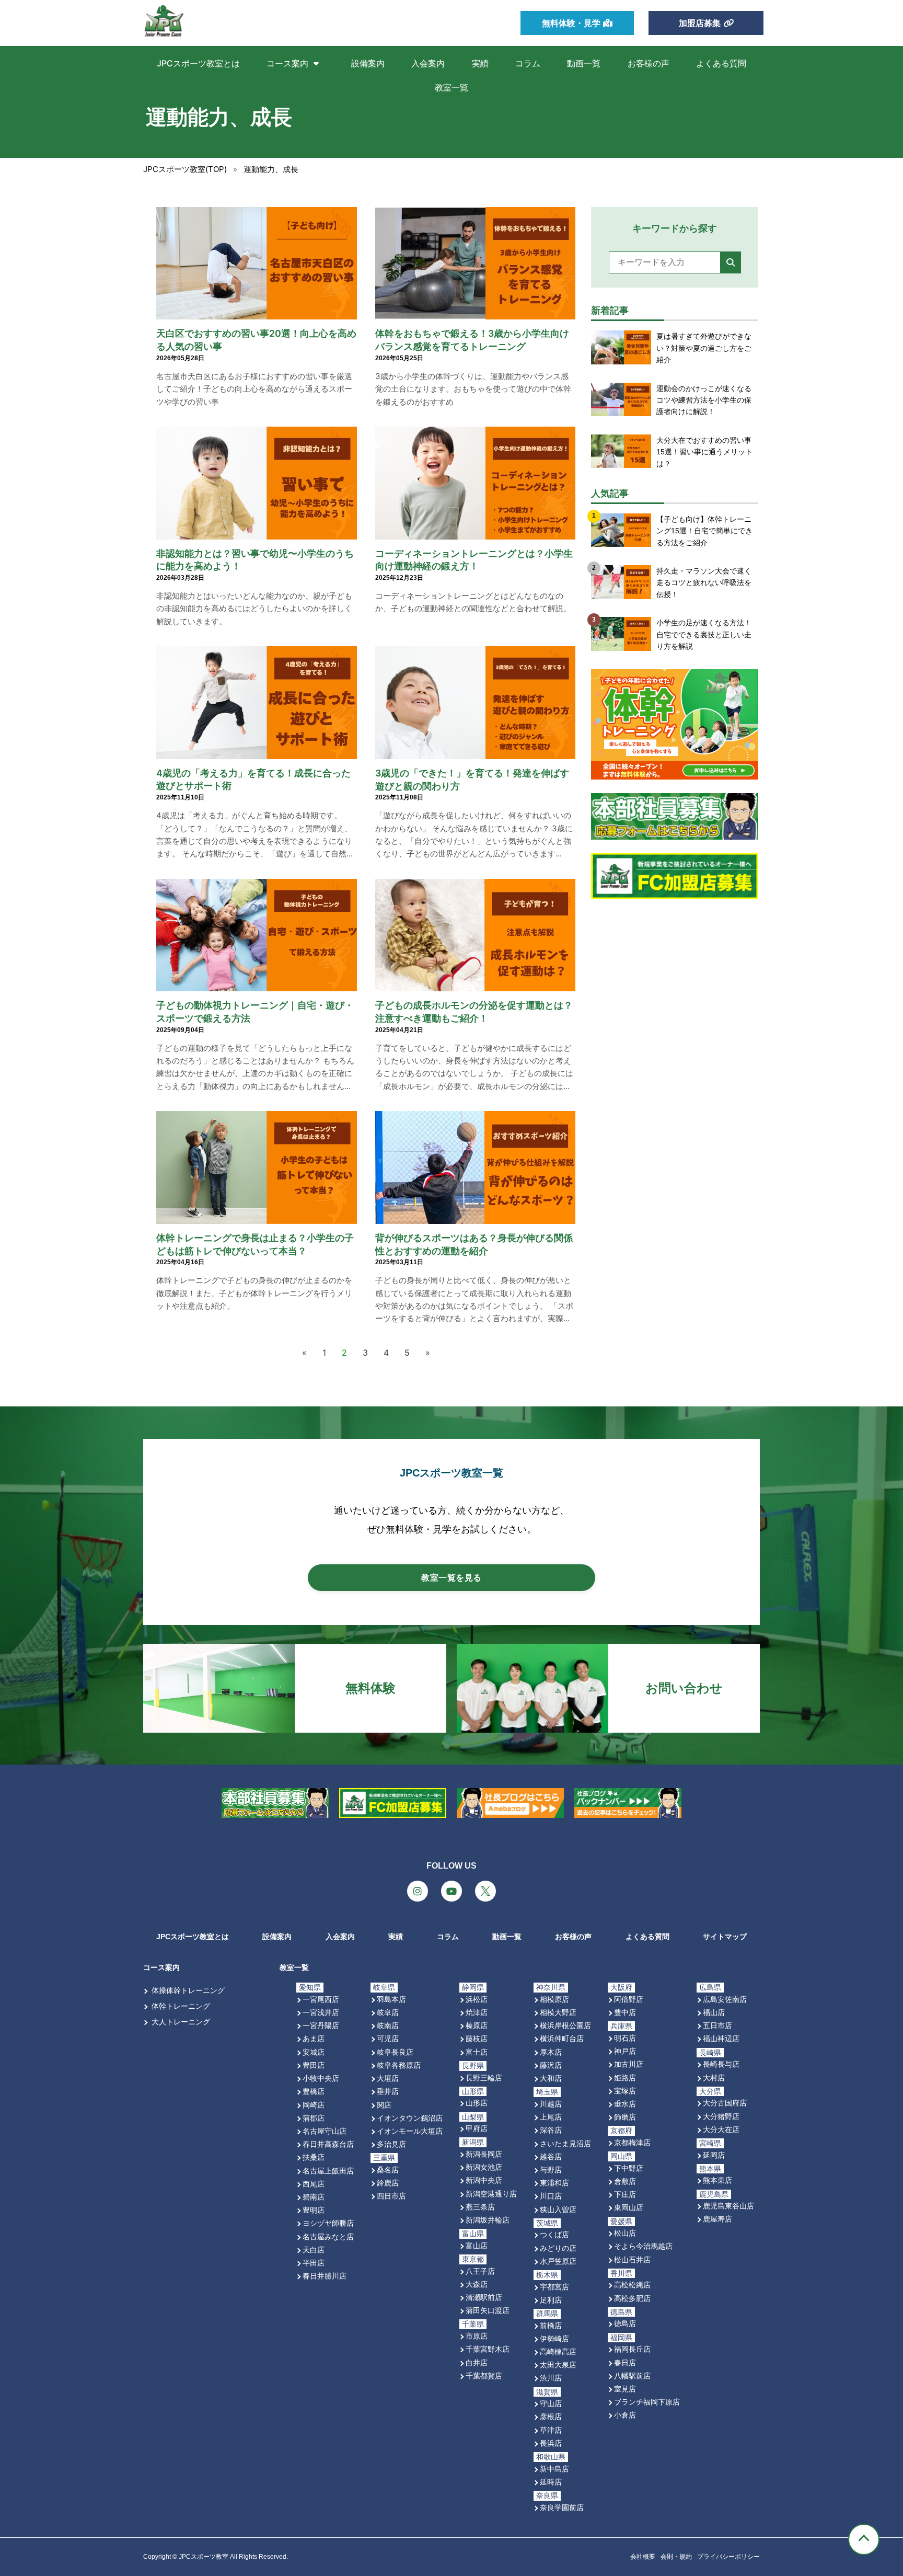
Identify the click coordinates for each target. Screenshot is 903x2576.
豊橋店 (314, 2091)
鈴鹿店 (388, 2183)
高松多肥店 (632, 2298)
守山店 (551, 2403)
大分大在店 (721, 2129)
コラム (528, 63)
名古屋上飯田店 (328, 2171)
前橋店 (551, 2325)
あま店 (314, 2038)
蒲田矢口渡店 (488, 2310)
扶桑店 (314, 2157)
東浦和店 (554, 2183)
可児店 (388, 2038)
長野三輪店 (484, 2077)
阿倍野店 (629, 1999)
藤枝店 (477, 2038)
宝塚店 (625, 2091)
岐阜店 (388, 2012)
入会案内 (428, 63)
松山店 (625, 2233)
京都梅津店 (632, 2142)
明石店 (625, 2038)
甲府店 (477, 2128)
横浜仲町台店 (562, 2038)
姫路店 (625, 2077)
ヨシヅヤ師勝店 (328, 2223)
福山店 (714, 2012)
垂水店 (625, 2104)
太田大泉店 (558, 2365)
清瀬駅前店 (484, 2297)
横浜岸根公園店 (565, 2025)
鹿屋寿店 (717, 2219)
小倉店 (625, 2415)
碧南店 (314, 2197)
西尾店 (314, 2184)
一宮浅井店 (321, 2012)
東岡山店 (629, 2207)
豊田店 (314, 2065)
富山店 (477, 2245)
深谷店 (551, 2130)
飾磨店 (625, 2117)
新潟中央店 (484, 2180)
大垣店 (388, 2078)
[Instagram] (418, 1891)
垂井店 (388, 2091)
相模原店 (554, 1999)
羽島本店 (391, 1999)
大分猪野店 (721, 2116)
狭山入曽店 (558, 2209)
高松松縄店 (632, 2285)
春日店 (625, 2362)
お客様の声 (649, 63)
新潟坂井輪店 (488, 2220)
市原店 (477, 2336)
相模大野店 (558, 2012)
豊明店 (314, 2210)
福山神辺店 (721, 2038)
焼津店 (477, 2012)
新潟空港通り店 (491, 2194)
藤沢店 (551, 2065)
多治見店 (391, 2144)
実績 (480, 63)
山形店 (477, 2103)
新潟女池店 (484, 2167)
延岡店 (714, 2155)
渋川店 (551, 2378)
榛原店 (477, 2025)
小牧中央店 (321, 2078)
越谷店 (551, 2156)
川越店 (551, 2104)
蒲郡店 (314, 2118)
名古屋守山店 (325, 2131)
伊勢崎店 (554, 2338)
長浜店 (551, 2443)
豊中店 (625, 2012)
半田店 (314, 2263)
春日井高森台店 (328, 2144)
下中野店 (629, 2168)
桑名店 (388, 2169)
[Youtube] (451, 1891)
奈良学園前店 (562, 2507)
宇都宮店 (554, 2287)
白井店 (477, 2362)
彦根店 (551, 2416)
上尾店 (551, 2117)
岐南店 (388, 2025)
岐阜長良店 (395, 2052)
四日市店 (391, 2196)
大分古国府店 (725, 2103)
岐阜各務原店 (399, 2065)
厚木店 (551, 2052)
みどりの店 (558, 2248)
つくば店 (554, 2234)
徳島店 (625, 2323)
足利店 (551, 2300)
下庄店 (625, 2194)
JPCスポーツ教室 (204, 2557)
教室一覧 (451, 87)
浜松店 (477, 1999)
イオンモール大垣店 (410, 2131)
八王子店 (480, 2271)
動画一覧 (584, 63)
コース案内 (287, 63)
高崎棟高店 (558, 2351)
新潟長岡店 (484, 2154)
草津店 (551, 2430)
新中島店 (554, 2469)
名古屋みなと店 (328, 2236)
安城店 (314, 2052)
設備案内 (368, 63)
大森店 (477, 2284)
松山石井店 (632, 2259)
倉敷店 (625, 2181)
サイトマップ (725, 1937)
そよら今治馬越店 (643, 2246)
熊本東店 (717, 2180)
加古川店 (629, 2064)
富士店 (477, 2052)
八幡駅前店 (632, 2375)
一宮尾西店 (321, 1999)
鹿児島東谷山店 (728, 2206)
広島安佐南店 (725, 1999)
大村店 (714, 2077)
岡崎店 (314, 2105)
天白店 (314, 2249)
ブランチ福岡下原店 (647, 2402)
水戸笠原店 (558, 2261)
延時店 (551, 2482)
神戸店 (625, 2051)
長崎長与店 (721, 2064)
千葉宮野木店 (488, 2349)
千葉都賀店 (484, 2375)
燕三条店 (480, 2207)
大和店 (551, 2078)
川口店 (551, 2196)
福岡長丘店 (632, 2349)
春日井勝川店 (325, 2276)
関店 (384, 2105)
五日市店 (717, 2025)
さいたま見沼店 (565, 2143)
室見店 (625, 2389)
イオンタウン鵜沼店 (410, 2118)
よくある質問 (721, 63)
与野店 (551, 2169)
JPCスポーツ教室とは (198, 63)
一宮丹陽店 (321, 2025)
